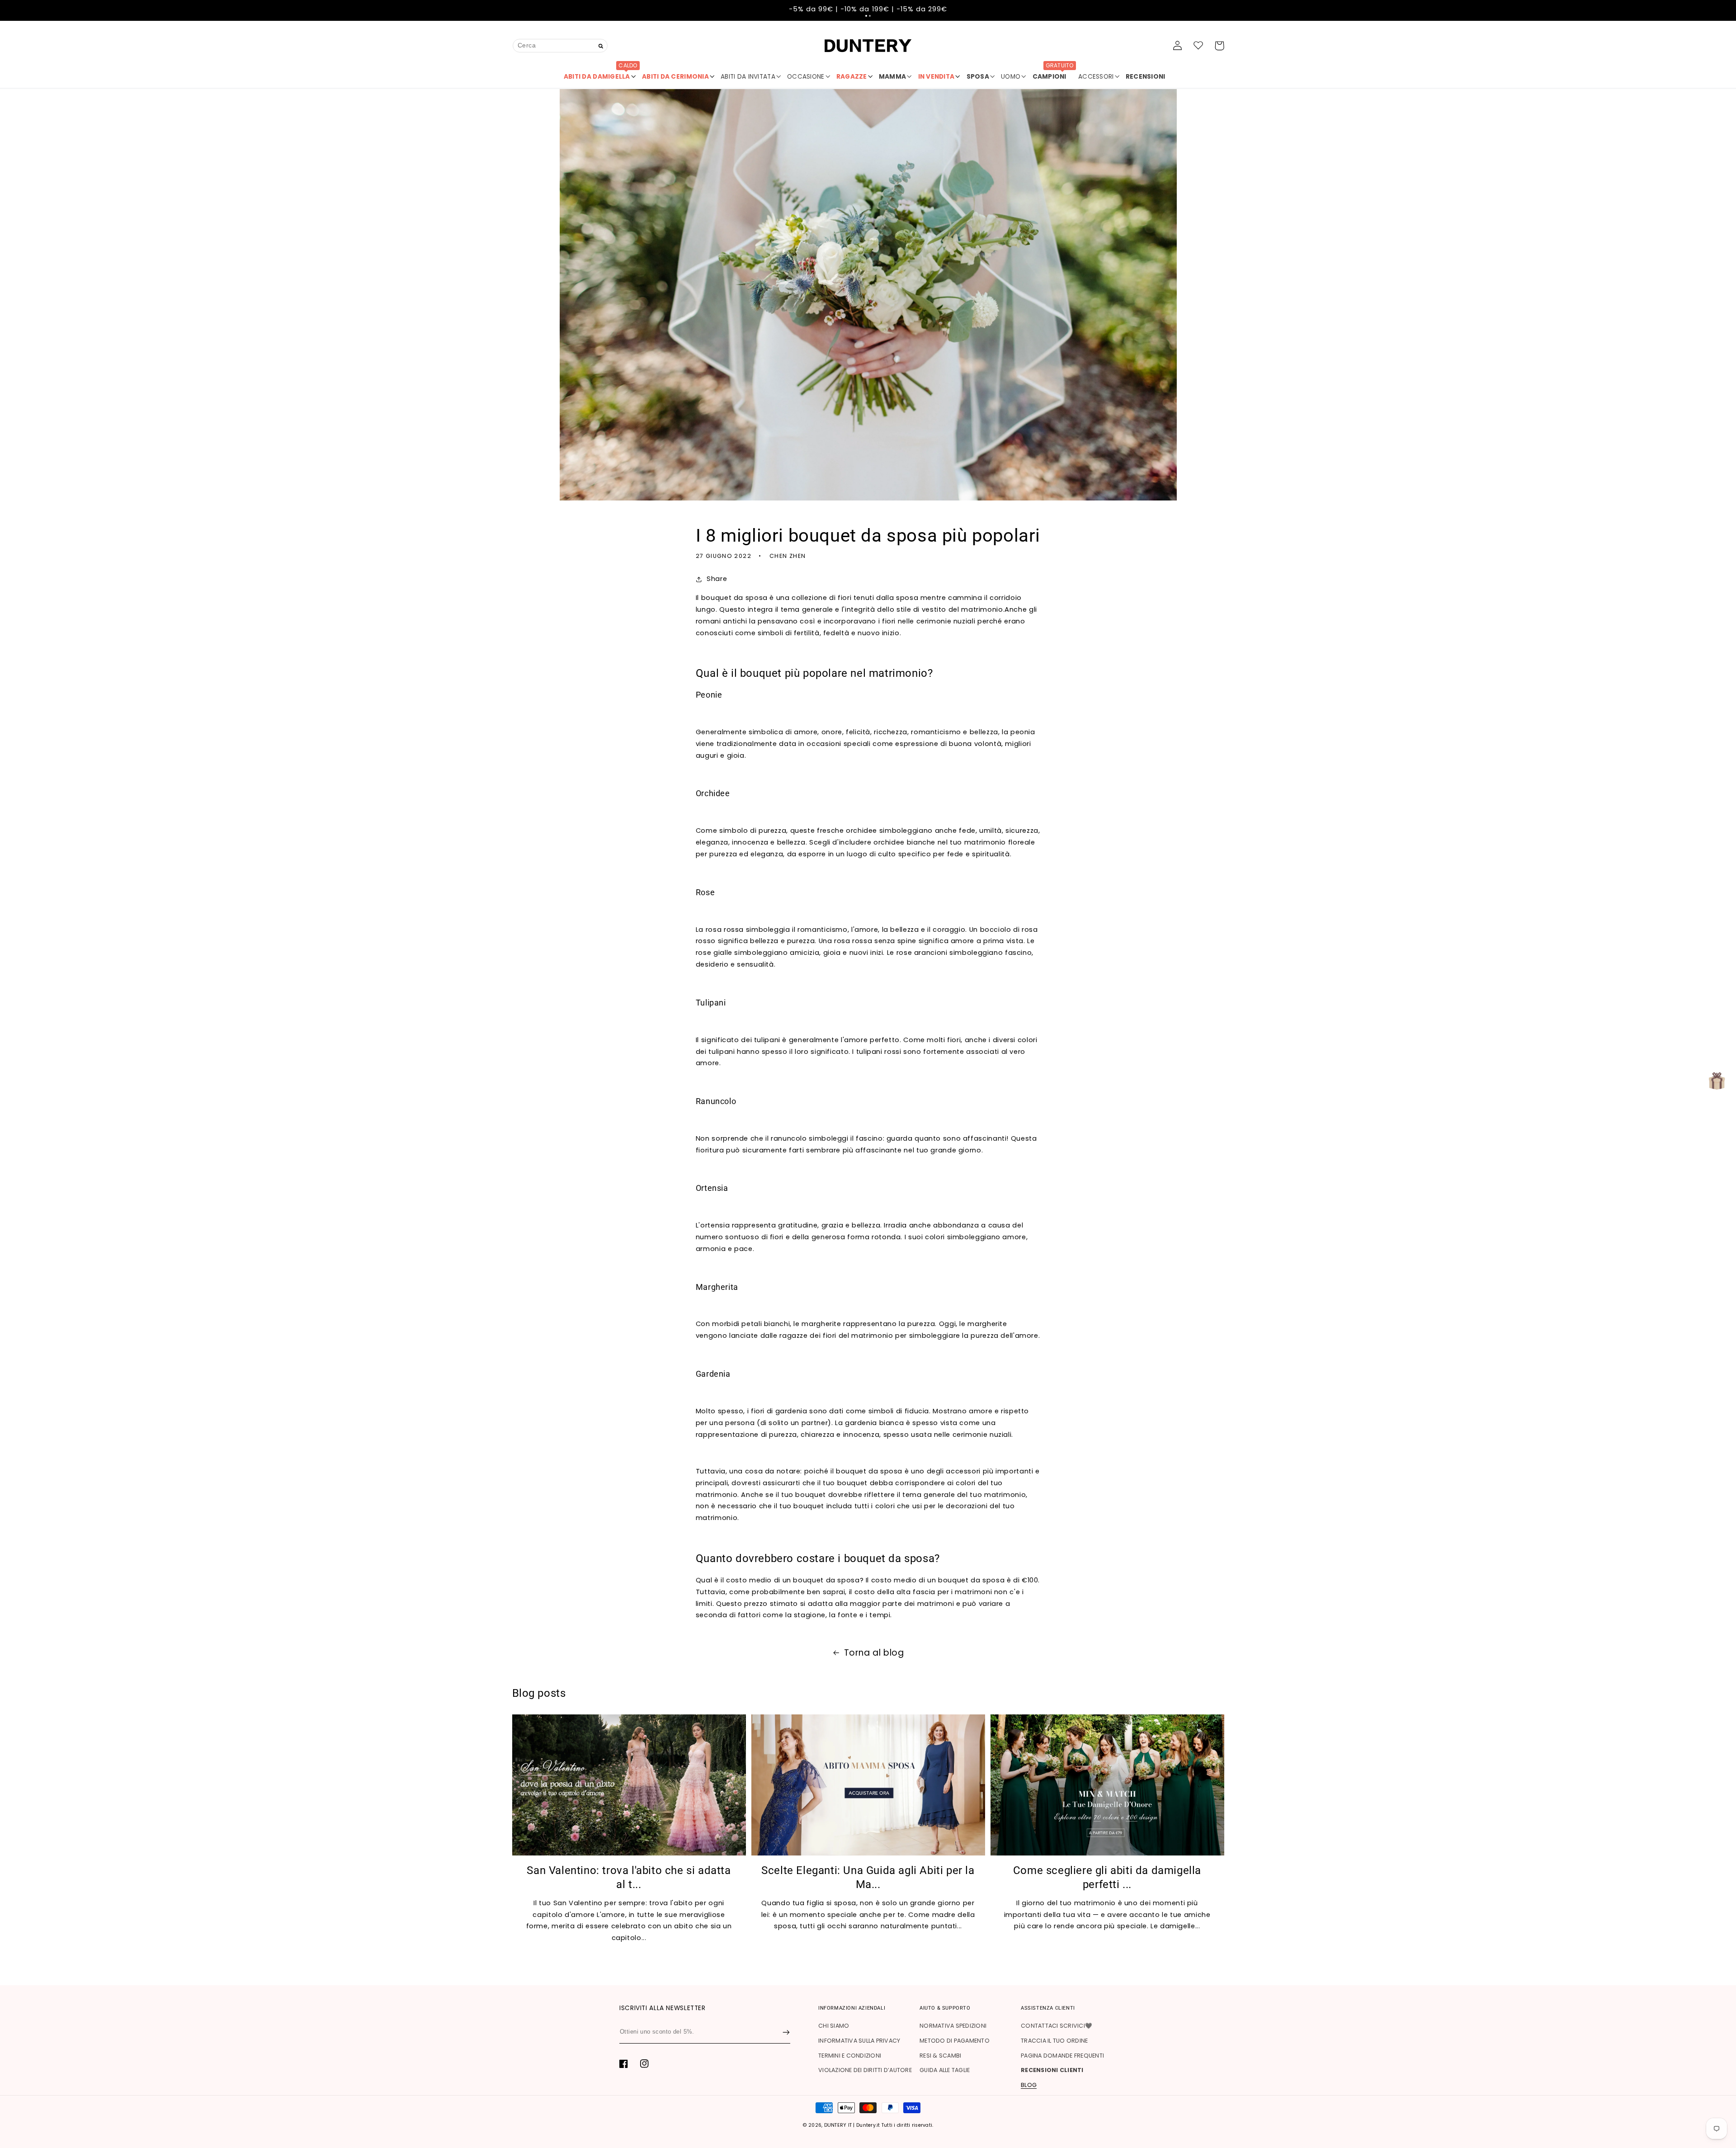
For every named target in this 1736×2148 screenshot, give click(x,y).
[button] (866, 16)
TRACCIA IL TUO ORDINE (1054, 2041)
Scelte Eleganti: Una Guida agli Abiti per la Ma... (868, 1877)
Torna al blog (874, 1653)
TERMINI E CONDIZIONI (850, 2056)
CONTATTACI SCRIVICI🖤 (1057, 2026)
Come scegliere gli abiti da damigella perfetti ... (1107, 1877)
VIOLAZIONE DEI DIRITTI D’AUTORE (865, 2070)
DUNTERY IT (838, 2125)
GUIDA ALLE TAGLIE (945, 2070)
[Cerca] (601, 46)
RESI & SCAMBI (940, 2056)
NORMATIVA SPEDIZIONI (953, 2026)
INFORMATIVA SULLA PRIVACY (859, 2041)
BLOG (1029, 2085)
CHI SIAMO (834, 2026)
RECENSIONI (1146, 77)
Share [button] (717, 579)
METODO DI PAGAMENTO (955, 2041)
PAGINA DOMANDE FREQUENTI (1062, 2056)
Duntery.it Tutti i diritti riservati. (895, 2125)
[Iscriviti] (786, 2032)
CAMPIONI (1053, 73)
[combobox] (560, 45)
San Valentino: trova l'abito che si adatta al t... (629, 1877)
